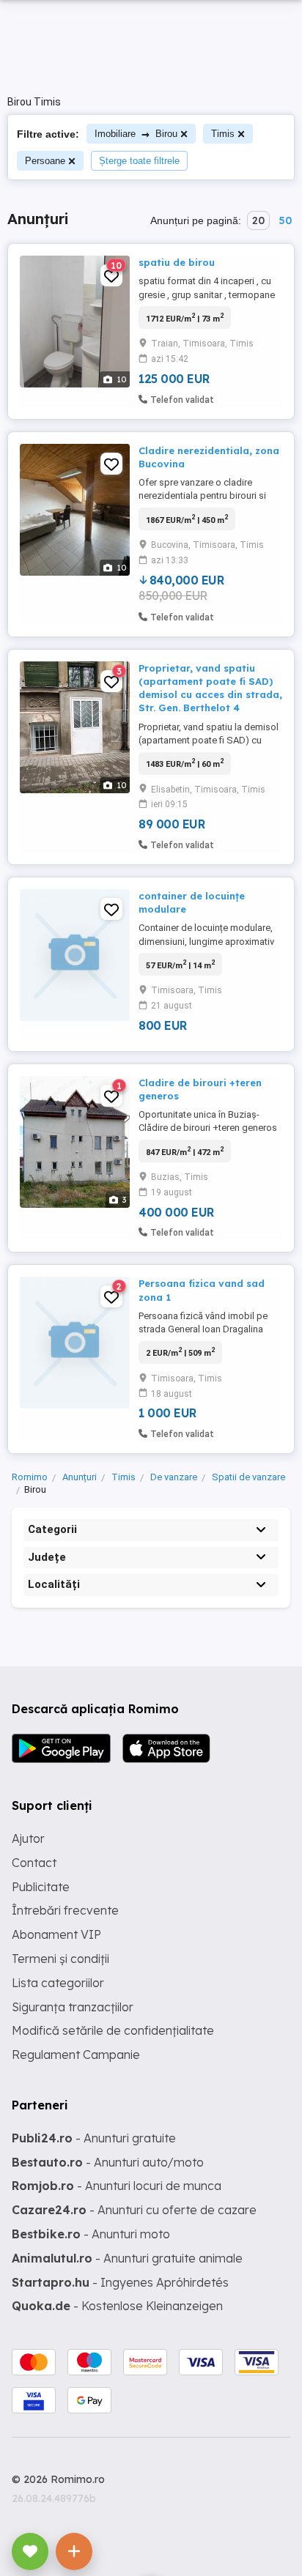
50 (285, 220)
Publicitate (41, 1887)
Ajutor (28, 1838)
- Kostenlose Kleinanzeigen (117, 2306)
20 (258, 220)
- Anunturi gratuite (94, 2138)
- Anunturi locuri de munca (117, 2186)
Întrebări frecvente (65, 1910)
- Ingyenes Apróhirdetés (120, 2282)
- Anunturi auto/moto (108, 2162)
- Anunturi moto (91, 2234)
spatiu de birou (177, 262)
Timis (223, 134)
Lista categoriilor (58, 1983)
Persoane (45, 161)
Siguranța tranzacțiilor (73, 2007)
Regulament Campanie (76, 2055)
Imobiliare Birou (136, 134)
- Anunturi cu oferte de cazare (134, 2210)
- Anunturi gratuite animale (127, 2258)
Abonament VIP (56, 1934)
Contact (34, 1863)
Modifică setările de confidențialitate (113, 2030)
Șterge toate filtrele (139, 161)
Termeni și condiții (60, 1959)
